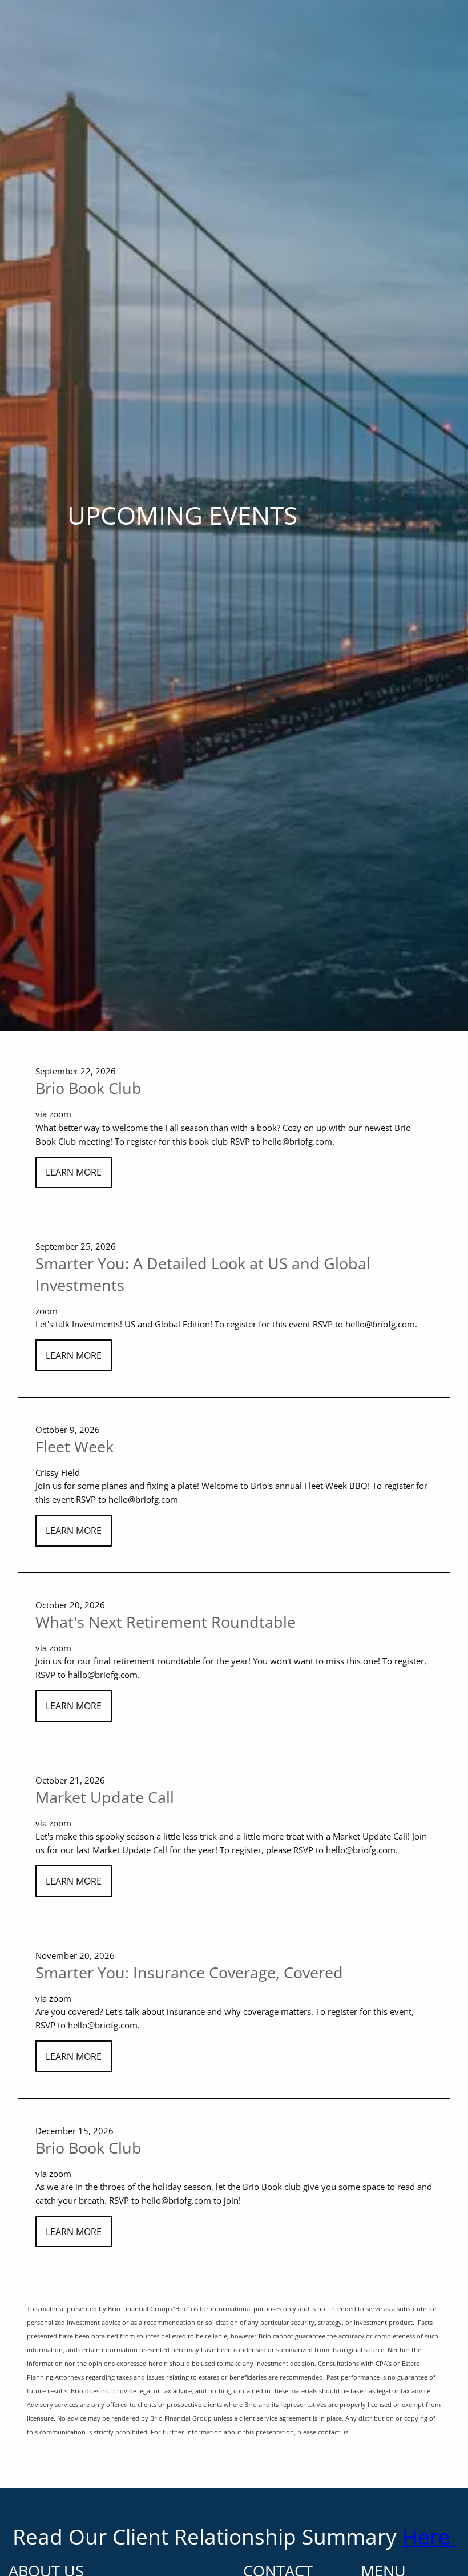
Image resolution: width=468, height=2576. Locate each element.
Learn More (74, 1172)
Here (429, 2536)
